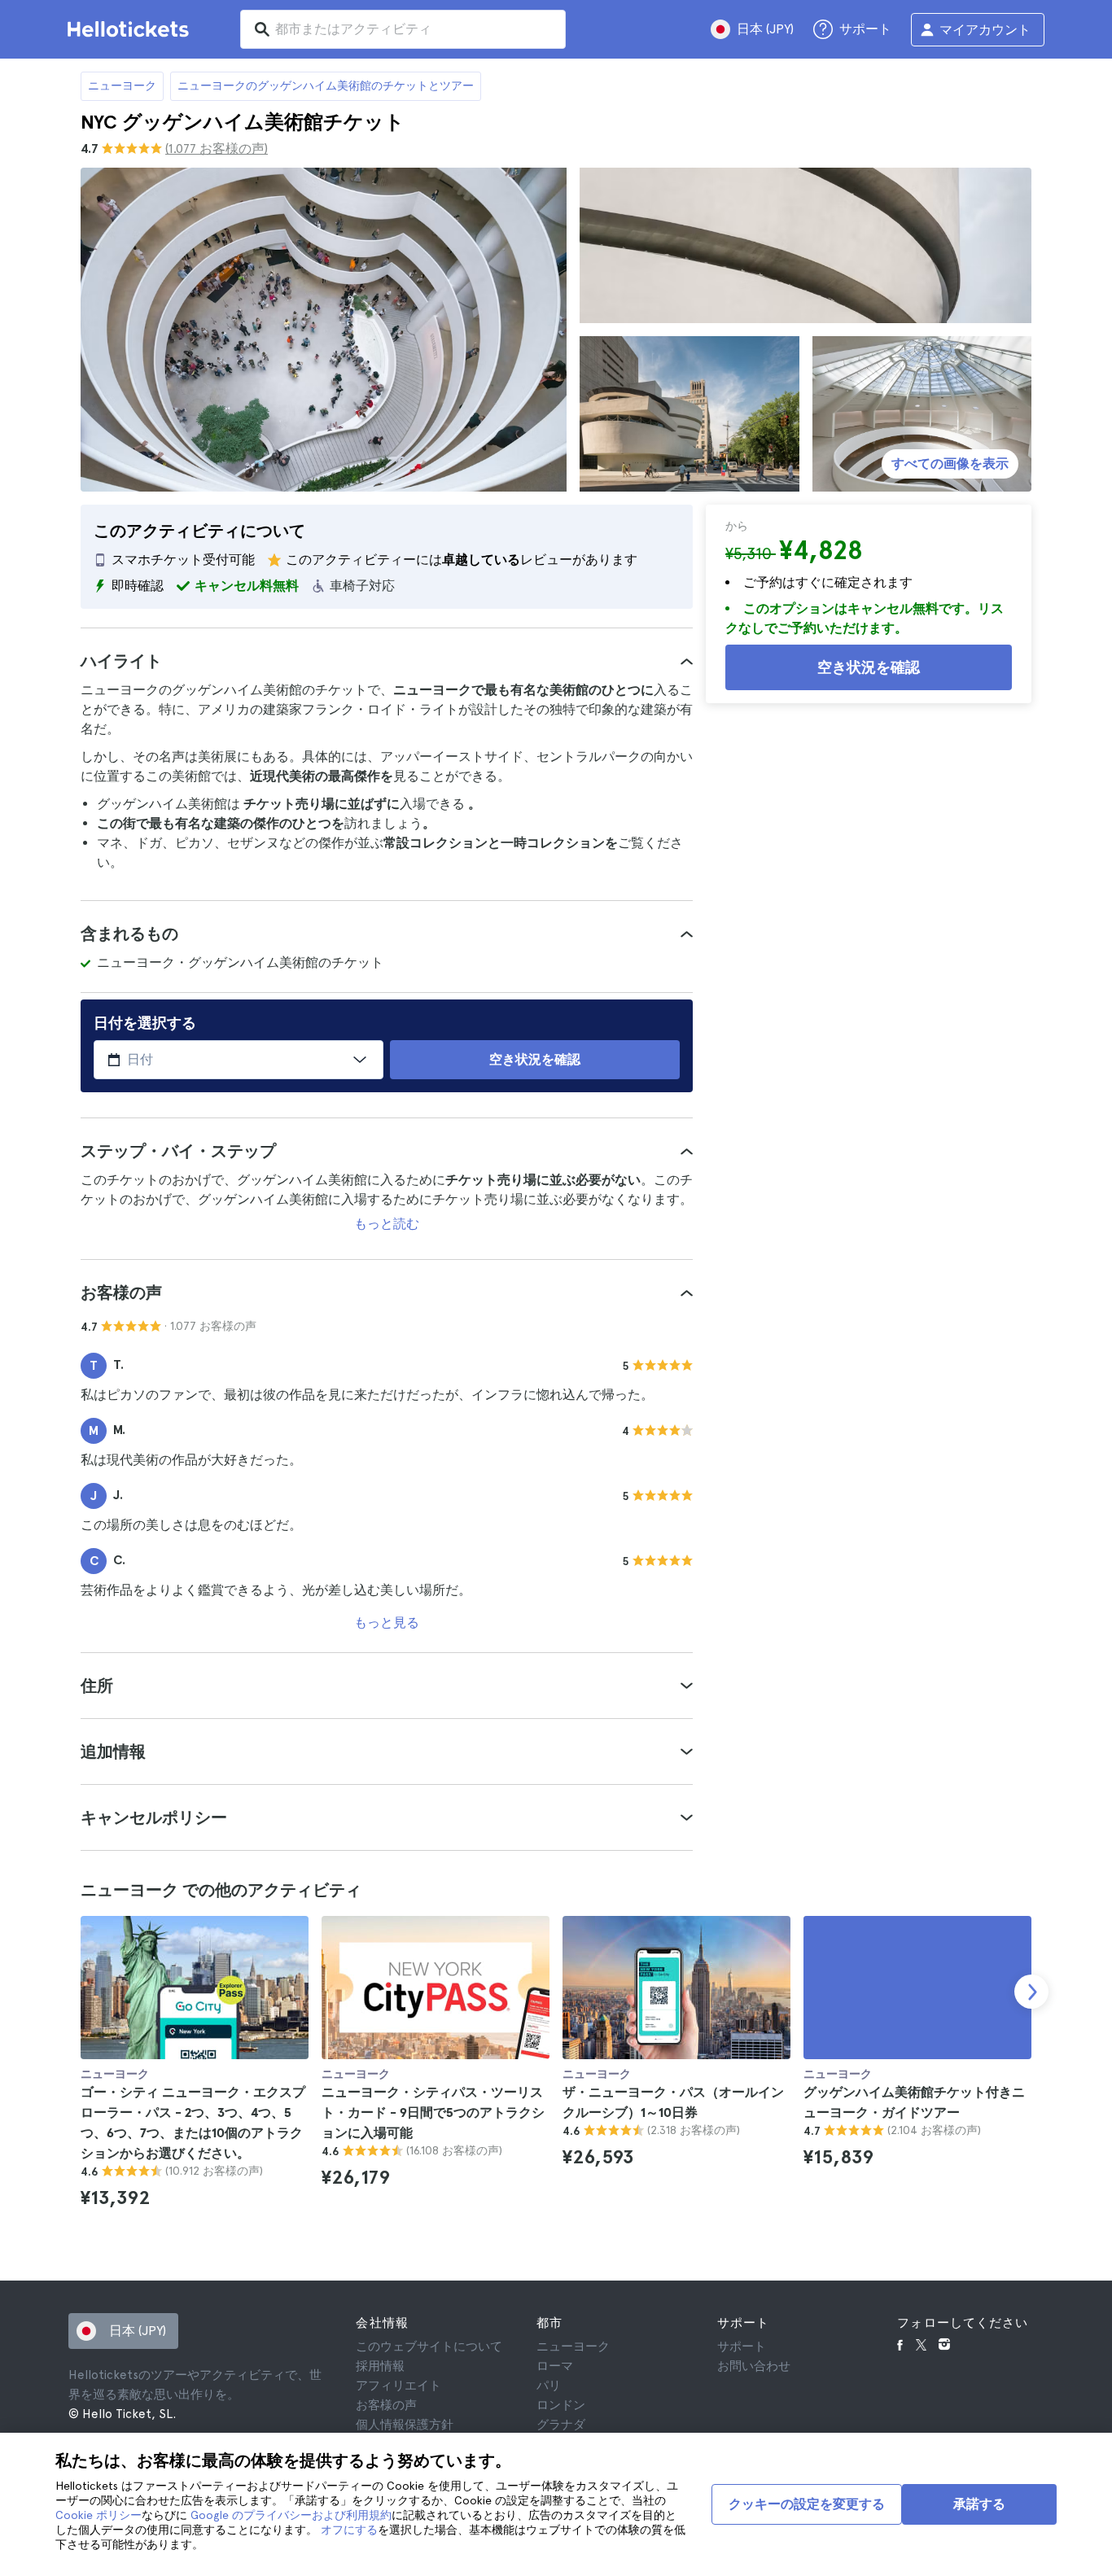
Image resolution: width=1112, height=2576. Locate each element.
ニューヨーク (122, 85)
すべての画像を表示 (950, 464)
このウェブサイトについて (429, 2346)
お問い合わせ (754, 2366)
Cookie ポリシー (99, 2515)
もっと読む (387, 1224)
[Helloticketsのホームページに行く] (131, 29)
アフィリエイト (398, 2386)
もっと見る (387, 1623)
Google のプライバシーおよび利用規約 (291, 2515)
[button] (387, 661)
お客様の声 (386, 2405)
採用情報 (380, 2366)
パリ (549, 2386)
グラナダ (561, 2425)
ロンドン (561, 2405)
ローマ (555, 2366)
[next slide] (1031, 1992)
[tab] (387, 661)
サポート (742, 2346)
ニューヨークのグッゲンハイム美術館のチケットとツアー (326, 85)
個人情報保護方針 (405, 2425)
